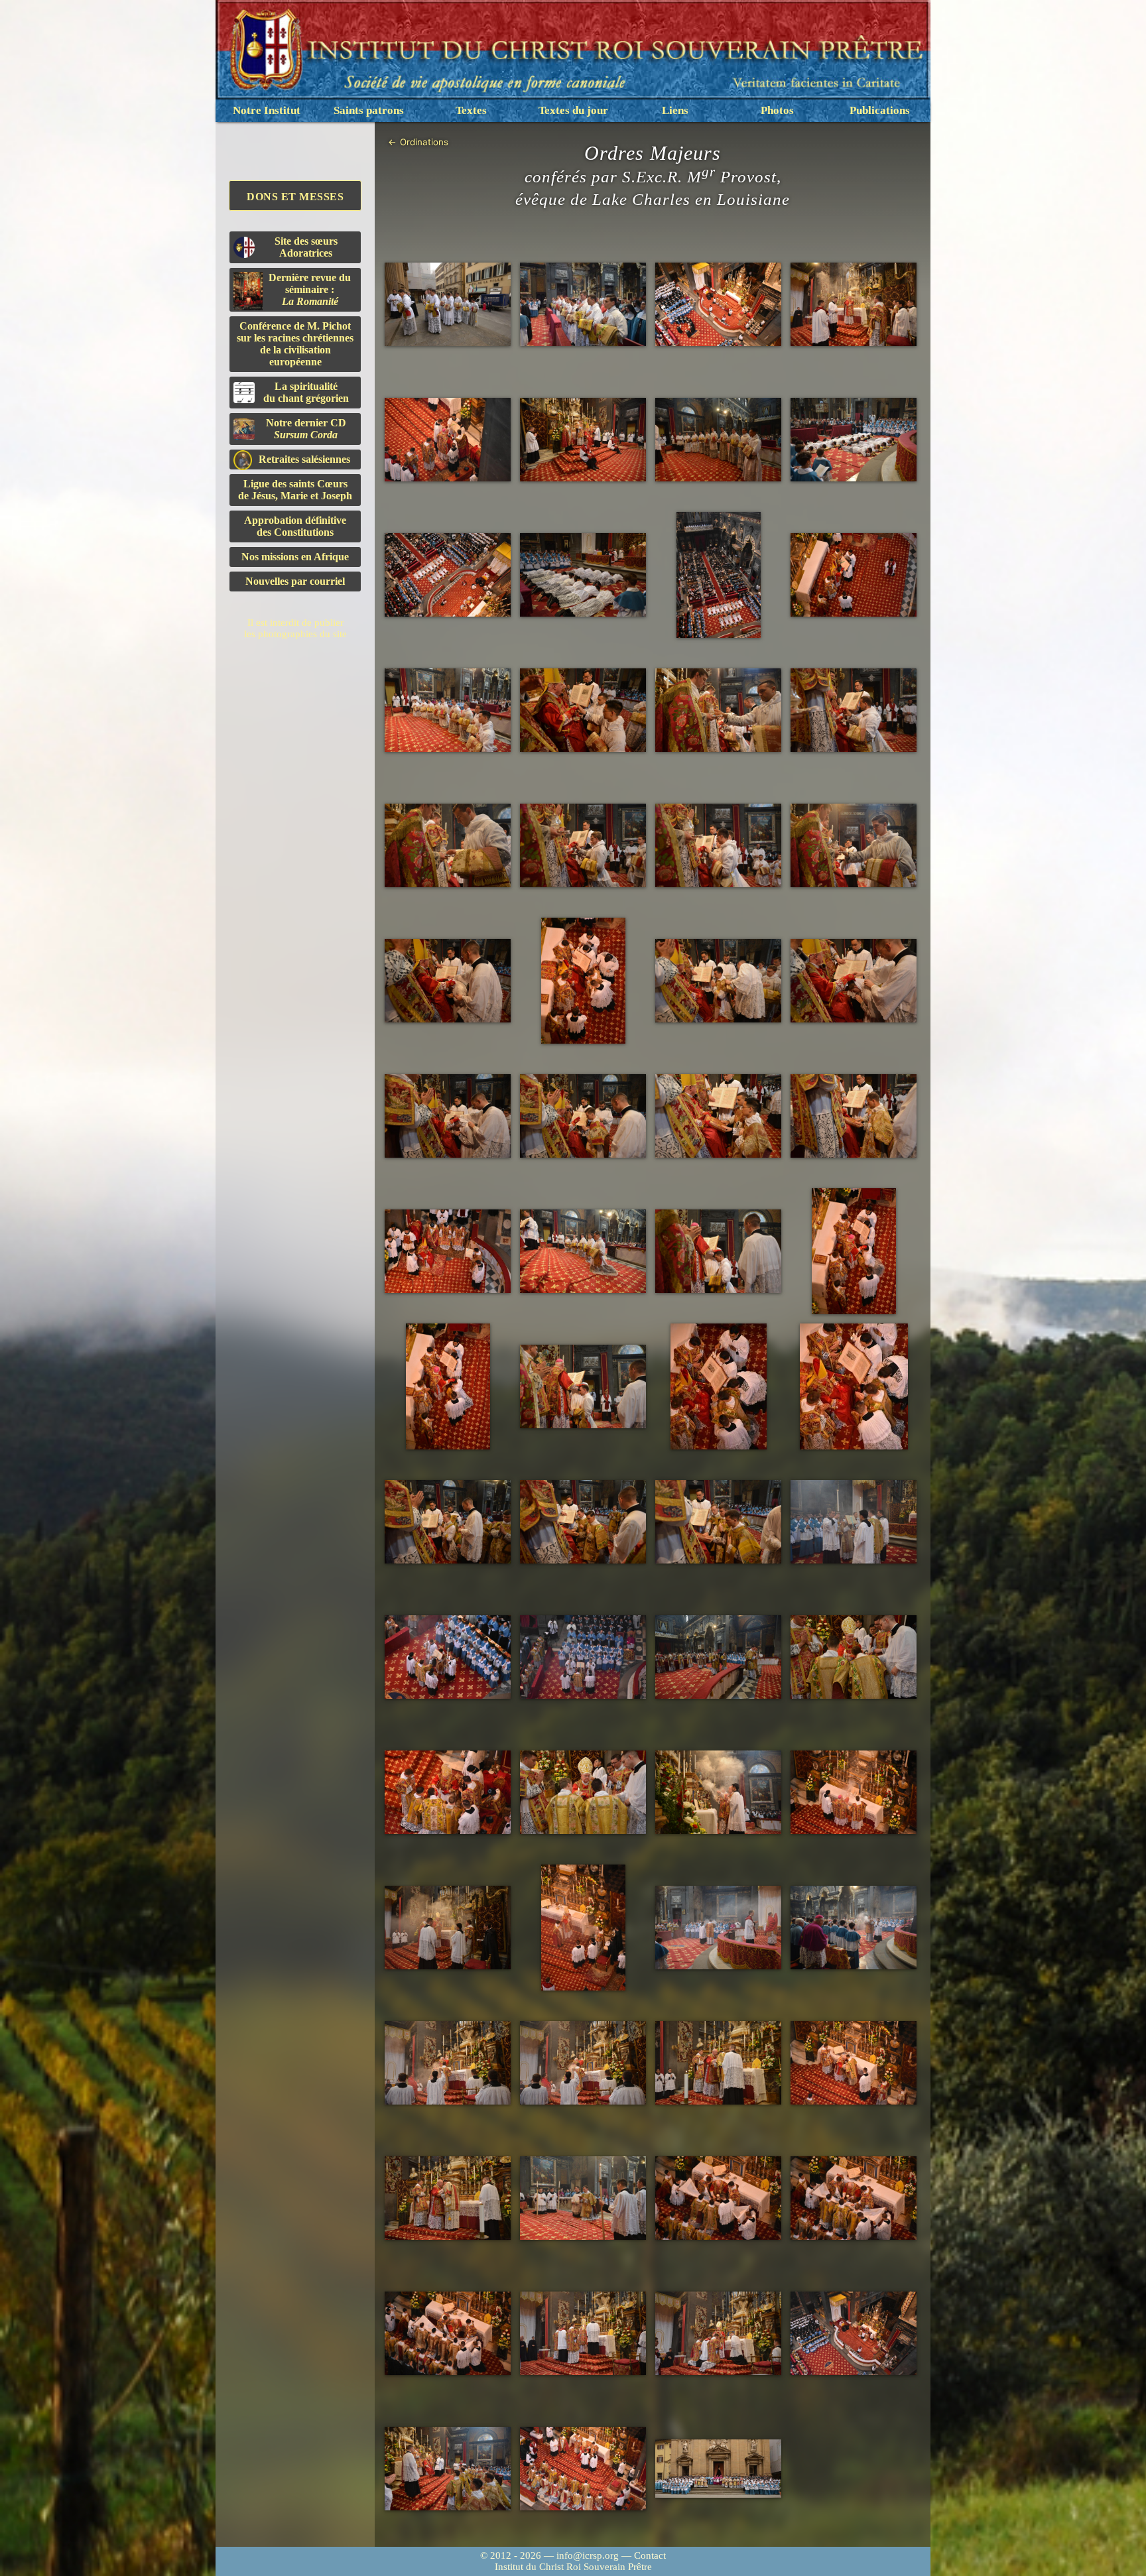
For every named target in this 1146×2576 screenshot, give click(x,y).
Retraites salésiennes (304, 459)
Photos (777, 110)
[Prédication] (583, 440)
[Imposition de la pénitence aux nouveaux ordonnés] (448, 2469)
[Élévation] (448, 2063)
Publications (880, 110)
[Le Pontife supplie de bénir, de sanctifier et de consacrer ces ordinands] (854, 575)
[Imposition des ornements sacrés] (719, 1386)
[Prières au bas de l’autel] (718, 305)
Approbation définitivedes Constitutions (295, 526)
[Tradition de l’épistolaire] (718, 1116)
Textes (471, 110)
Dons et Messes (295, 197)
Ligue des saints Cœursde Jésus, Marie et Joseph (295, 490)
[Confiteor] (583, 2198)
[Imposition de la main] (718, 1252)
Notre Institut (267, 110)
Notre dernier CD (306, 429)
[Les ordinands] (448, 305)
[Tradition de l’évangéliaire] (583, 1522)
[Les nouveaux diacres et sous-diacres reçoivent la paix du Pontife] (718, 2063)
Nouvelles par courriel (295, 581)
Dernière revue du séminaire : (310, 289)
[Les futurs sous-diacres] (448, 710)
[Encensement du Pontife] (854, 305)
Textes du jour (573, 110)
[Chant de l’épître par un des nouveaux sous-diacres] (448, 1252)
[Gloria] (448, 440)
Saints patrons (369, 110)
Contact (650, 2555)
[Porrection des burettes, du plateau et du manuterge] (718, 710)
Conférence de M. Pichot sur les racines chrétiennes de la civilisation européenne (295, 344)
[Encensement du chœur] (718, 1928)
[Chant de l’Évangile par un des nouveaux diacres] (854, 1522)
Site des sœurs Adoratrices (306, 247)
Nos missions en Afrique (295, 557)
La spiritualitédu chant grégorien (306, 392)
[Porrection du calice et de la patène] (583, 710)
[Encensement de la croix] (718, 1793)
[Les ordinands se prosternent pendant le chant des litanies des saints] (854, 440)
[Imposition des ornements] (448, 981)
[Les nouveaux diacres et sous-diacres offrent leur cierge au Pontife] (718, 1657)
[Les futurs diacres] (583, 1252)
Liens (675, 110)
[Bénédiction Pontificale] (583, 2334)
